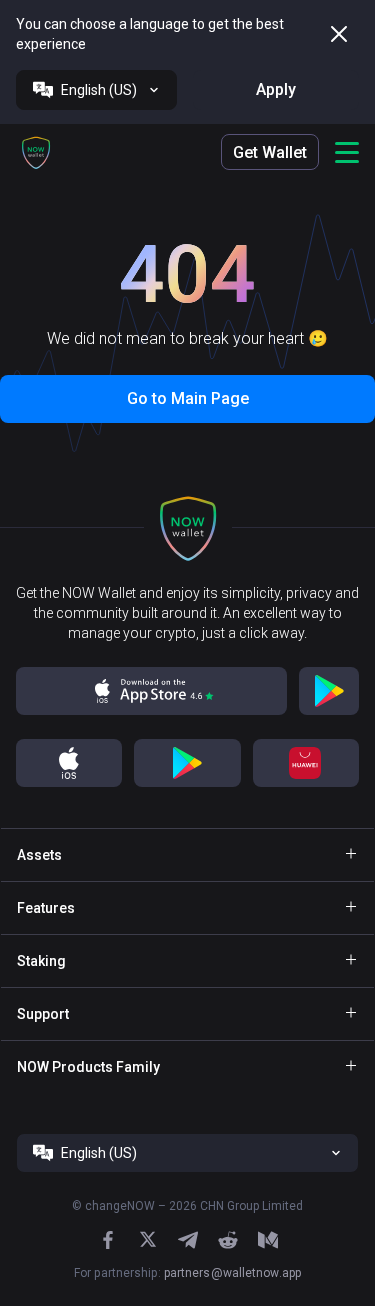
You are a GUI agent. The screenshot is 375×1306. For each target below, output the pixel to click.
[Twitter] (148, 1239)
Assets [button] (39, 855)
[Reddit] (228, 1240)
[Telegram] (188, 1240)
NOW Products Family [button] (88, 1067)
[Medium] (268, 1240)
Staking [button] (41, 961)
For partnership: (187, 1273)
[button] (36, 152)
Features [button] (46, 908)
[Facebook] (108, 1240)
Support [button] (43, 1014)
